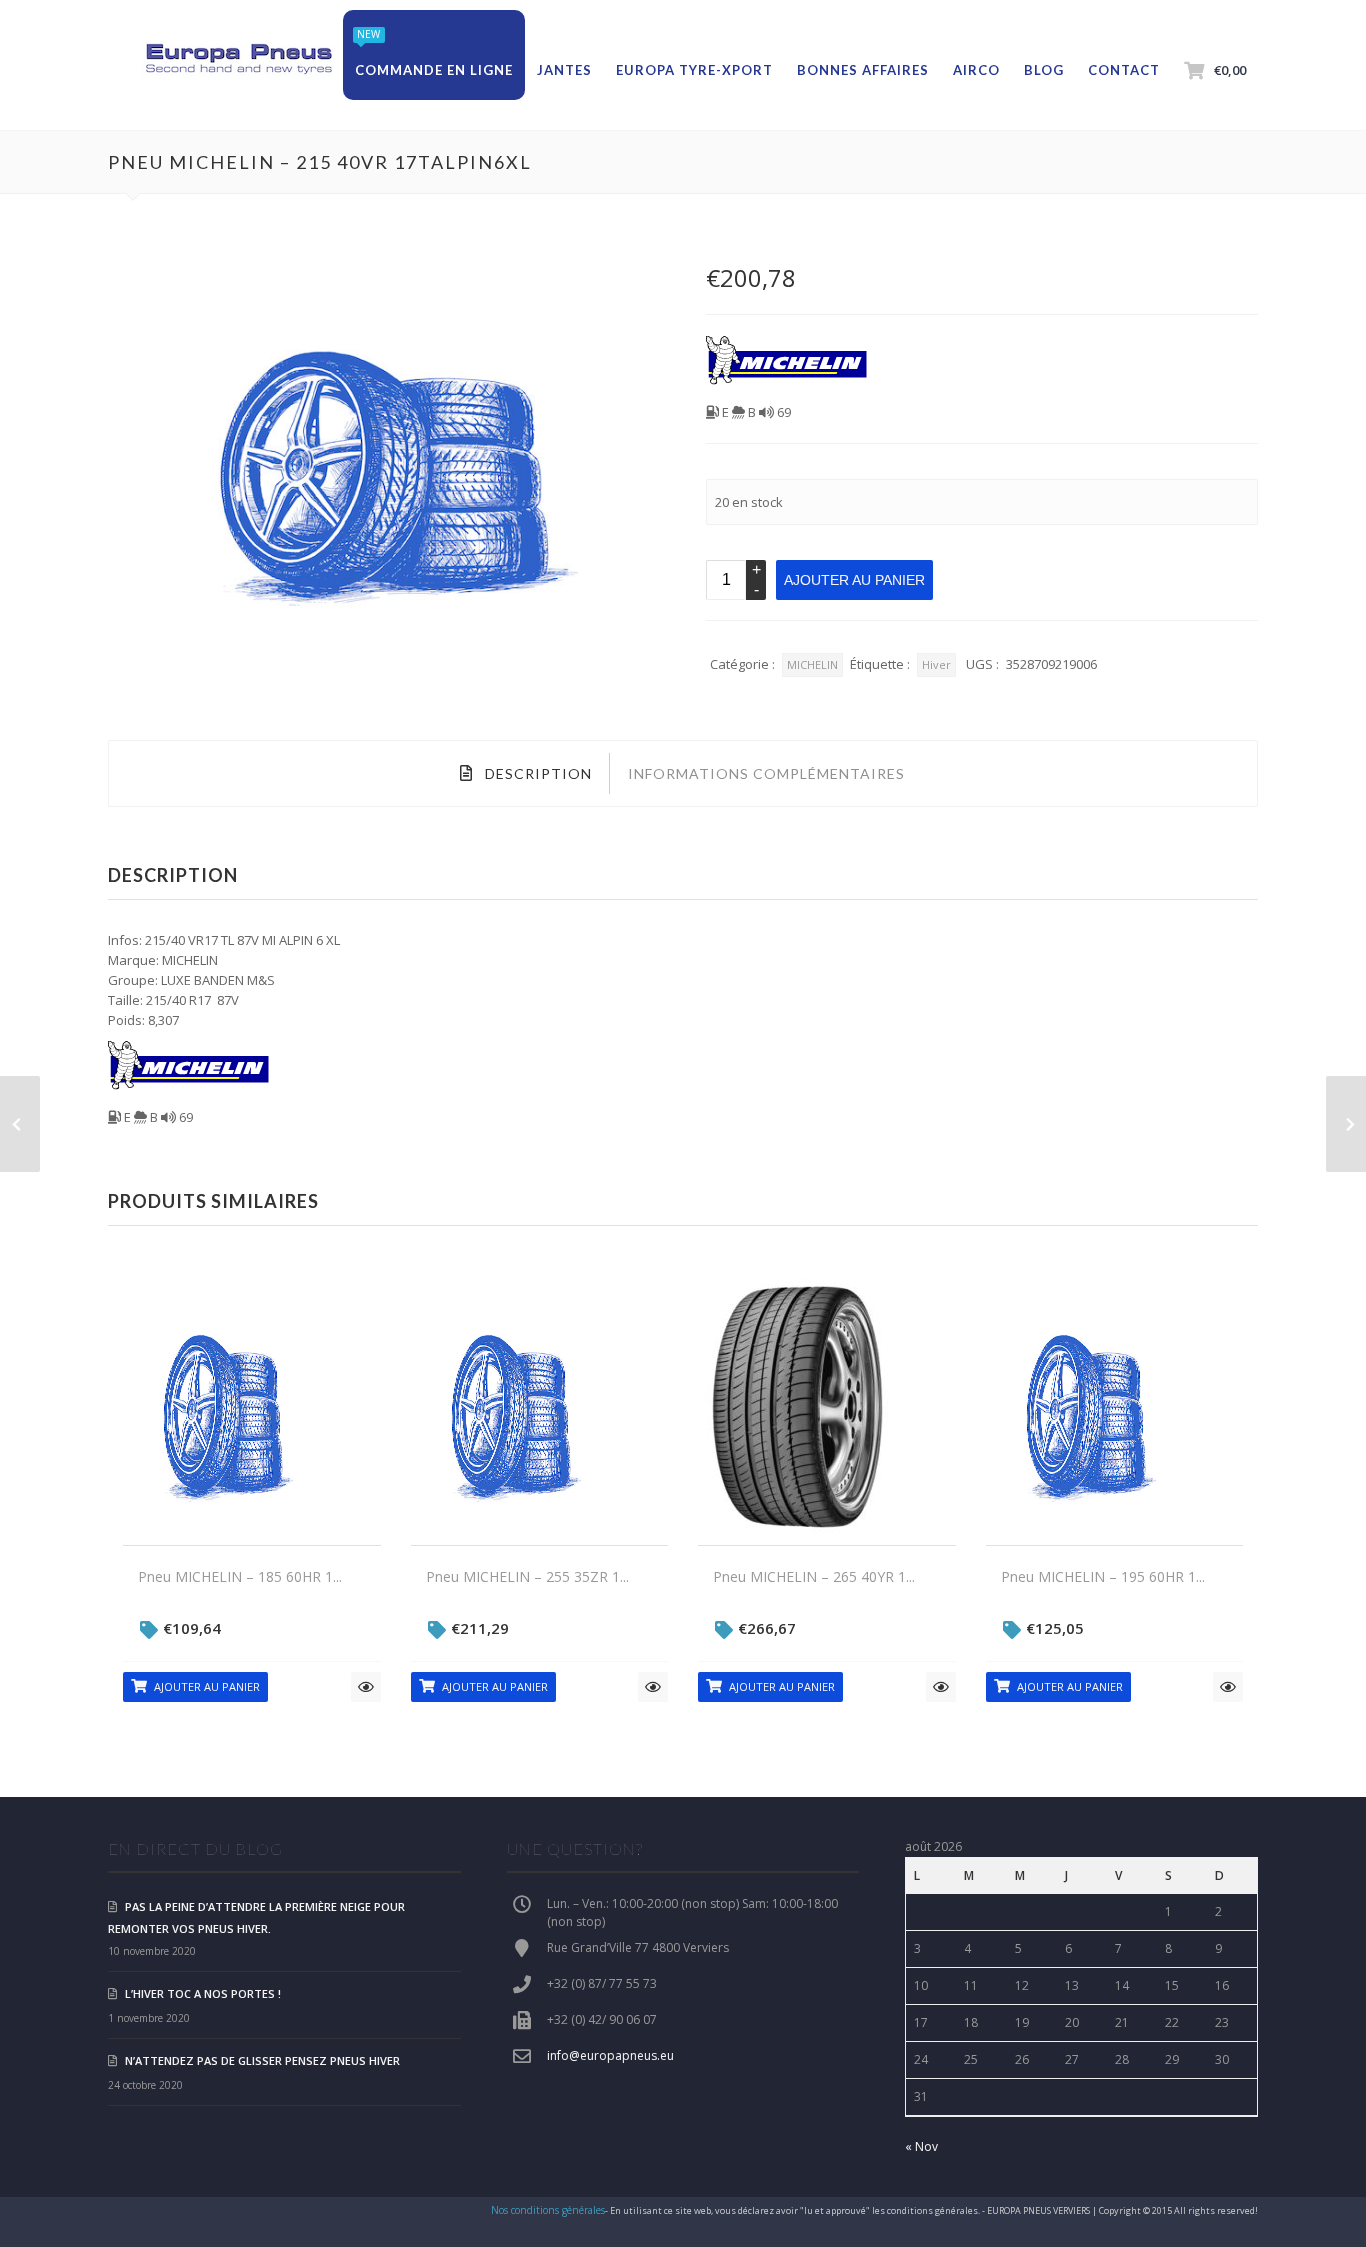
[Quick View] (366, 1687)
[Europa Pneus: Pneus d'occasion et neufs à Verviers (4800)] (238, 60)
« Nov (921, 2146)
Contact (1124, 70)
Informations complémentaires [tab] (766, 773)
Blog (1044, 70)
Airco (976, 70)
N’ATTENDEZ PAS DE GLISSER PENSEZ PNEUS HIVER (262, 2060)
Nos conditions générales (548, 2210)
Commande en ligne (434, 70)
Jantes (564, 70)
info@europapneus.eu (610, 2055)
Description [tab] (536, 773)
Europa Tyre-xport (694, 70)
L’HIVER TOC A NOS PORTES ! (203, 1993)
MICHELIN (812, 664)
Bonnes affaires (863, 70)
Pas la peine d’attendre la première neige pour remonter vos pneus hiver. (256, 1917)
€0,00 (1230, 70)
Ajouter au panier (854, 580)
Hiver (936, 664)
